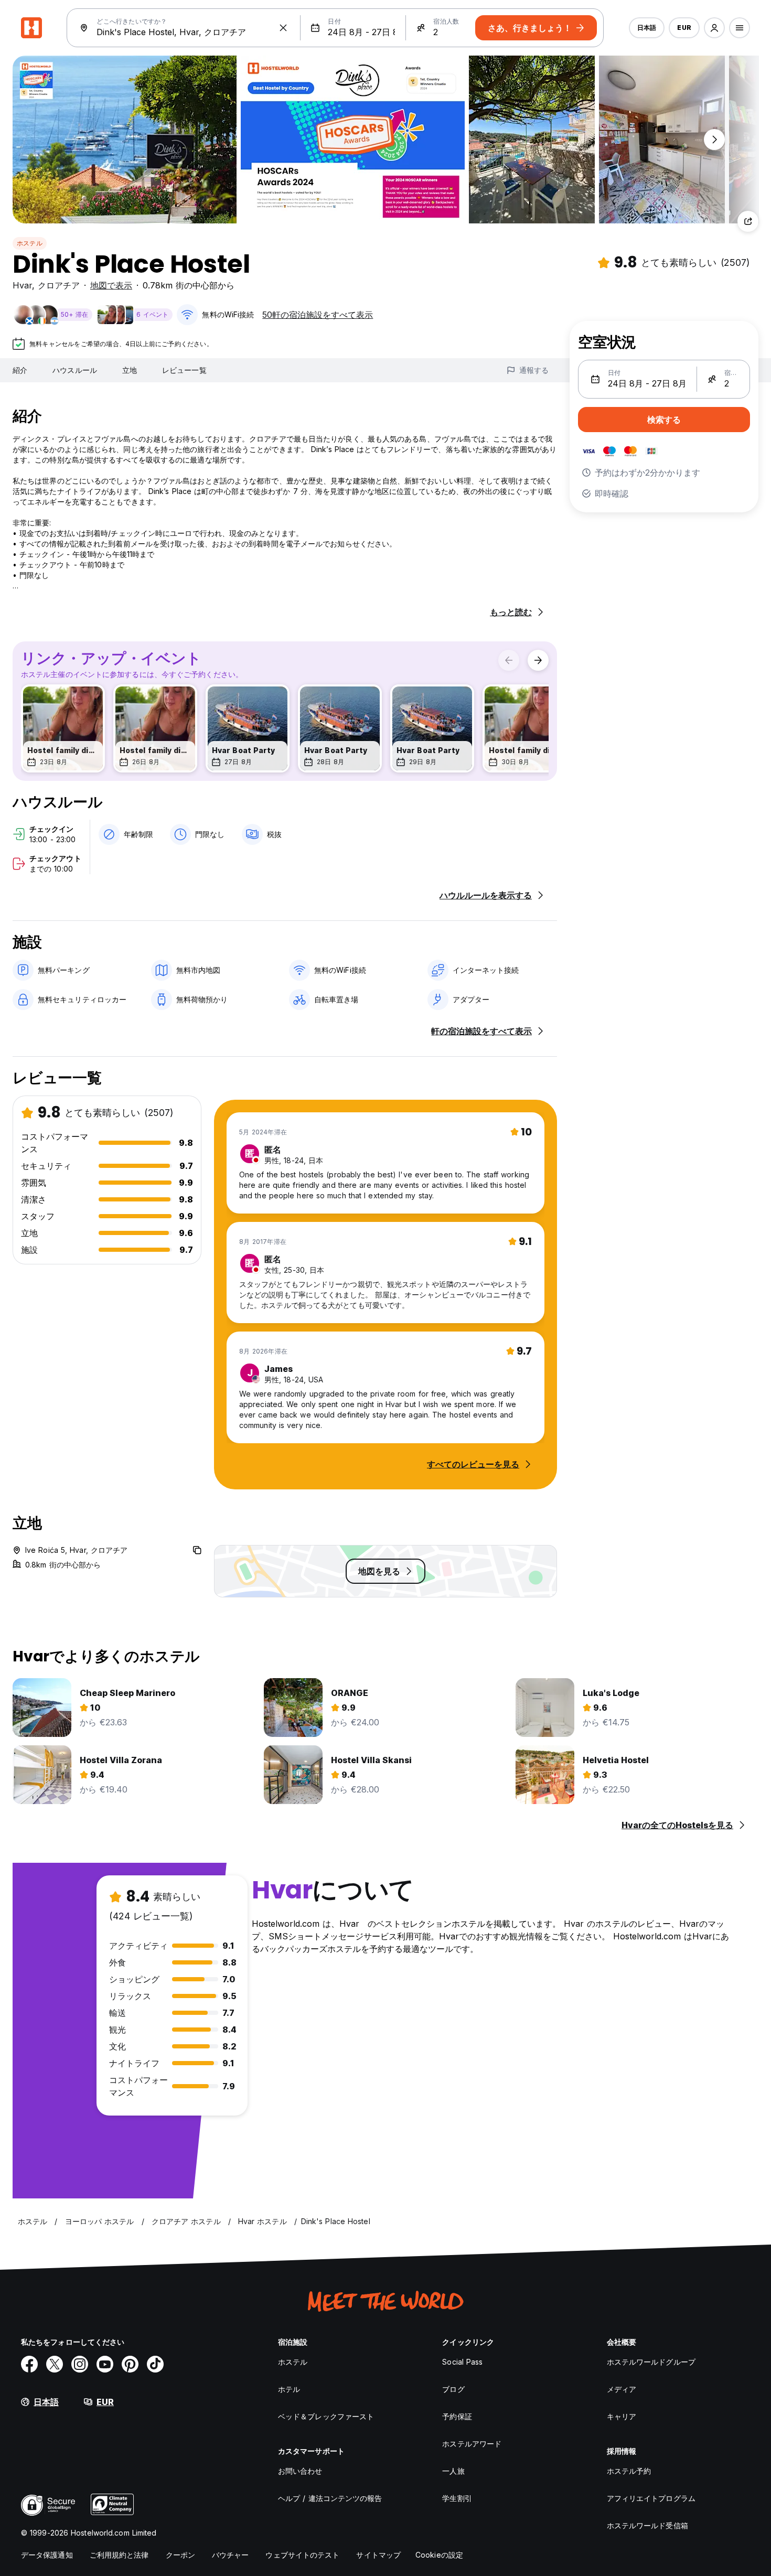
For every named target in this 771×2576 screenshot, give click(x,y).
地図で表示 (111, 285)
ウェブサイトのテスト (302, 2555)
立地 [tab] (130, 370)
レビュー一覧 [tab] (184, 370)
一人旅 (453, 2471)
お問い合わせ (300, 2471)
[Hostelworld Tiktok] (155, 2364)
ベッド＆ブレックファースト (326, 2416)
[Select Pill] (714, 28)
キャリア (622, 2416)
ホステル (30, 243)
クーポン (180, 2555)
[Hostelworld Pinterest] (130, 2364)
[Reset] (283, 28)
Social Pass (462, 2362)
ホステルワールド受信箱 (647, 2525)
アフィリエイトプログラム (651, 2498)
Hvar (22, 285)
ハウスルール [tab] (75, 370)
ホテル (289, 2389)
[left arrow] (509, 660)
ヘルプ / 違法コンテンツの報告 (330, 2498)
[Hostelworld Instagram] (80, 2364)
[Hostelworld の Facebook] (29, 2364)
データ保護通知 (47, 2555)
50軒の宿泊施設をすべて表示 (318, 315)
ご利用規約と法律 (119, 2555)
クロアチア (59, 285)
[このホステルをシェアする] (748, 221)
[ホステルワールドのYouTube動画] (105, 2364)
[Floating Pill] (714, 139)
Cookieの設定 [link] (439, 2555)
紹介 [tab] (20, 370)
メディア (622, 2389)
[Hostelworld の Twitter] (55, 2364)
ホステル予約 (629, 2471)
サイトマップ (378, 2555)
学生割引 (457, 2498)
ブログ (453, 2389)
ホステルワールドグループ (651, 2362)
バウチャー (231, 2555)
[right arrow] (538, 660)
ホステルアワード (472, 2444)
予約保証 (457, 2416)
